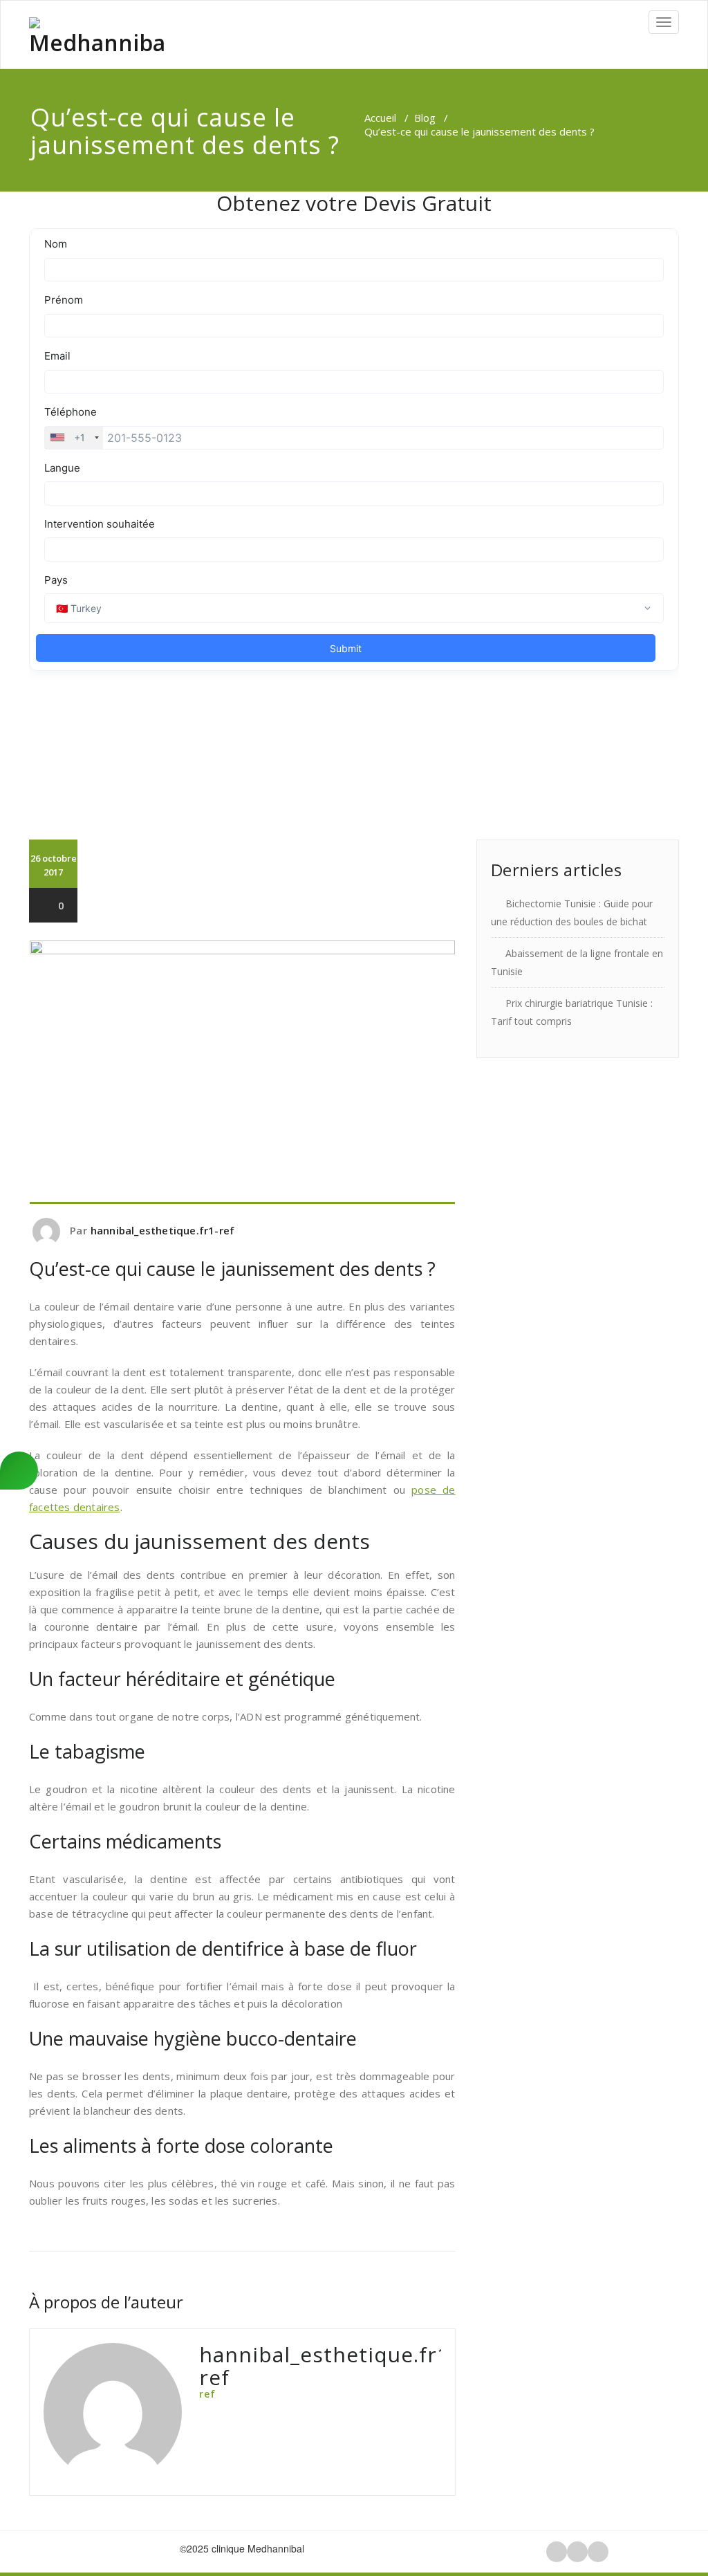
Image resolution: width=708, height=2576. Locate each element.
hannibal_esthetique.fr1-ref (162, 1230)
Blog (425, 118)
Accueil (380, 118)
